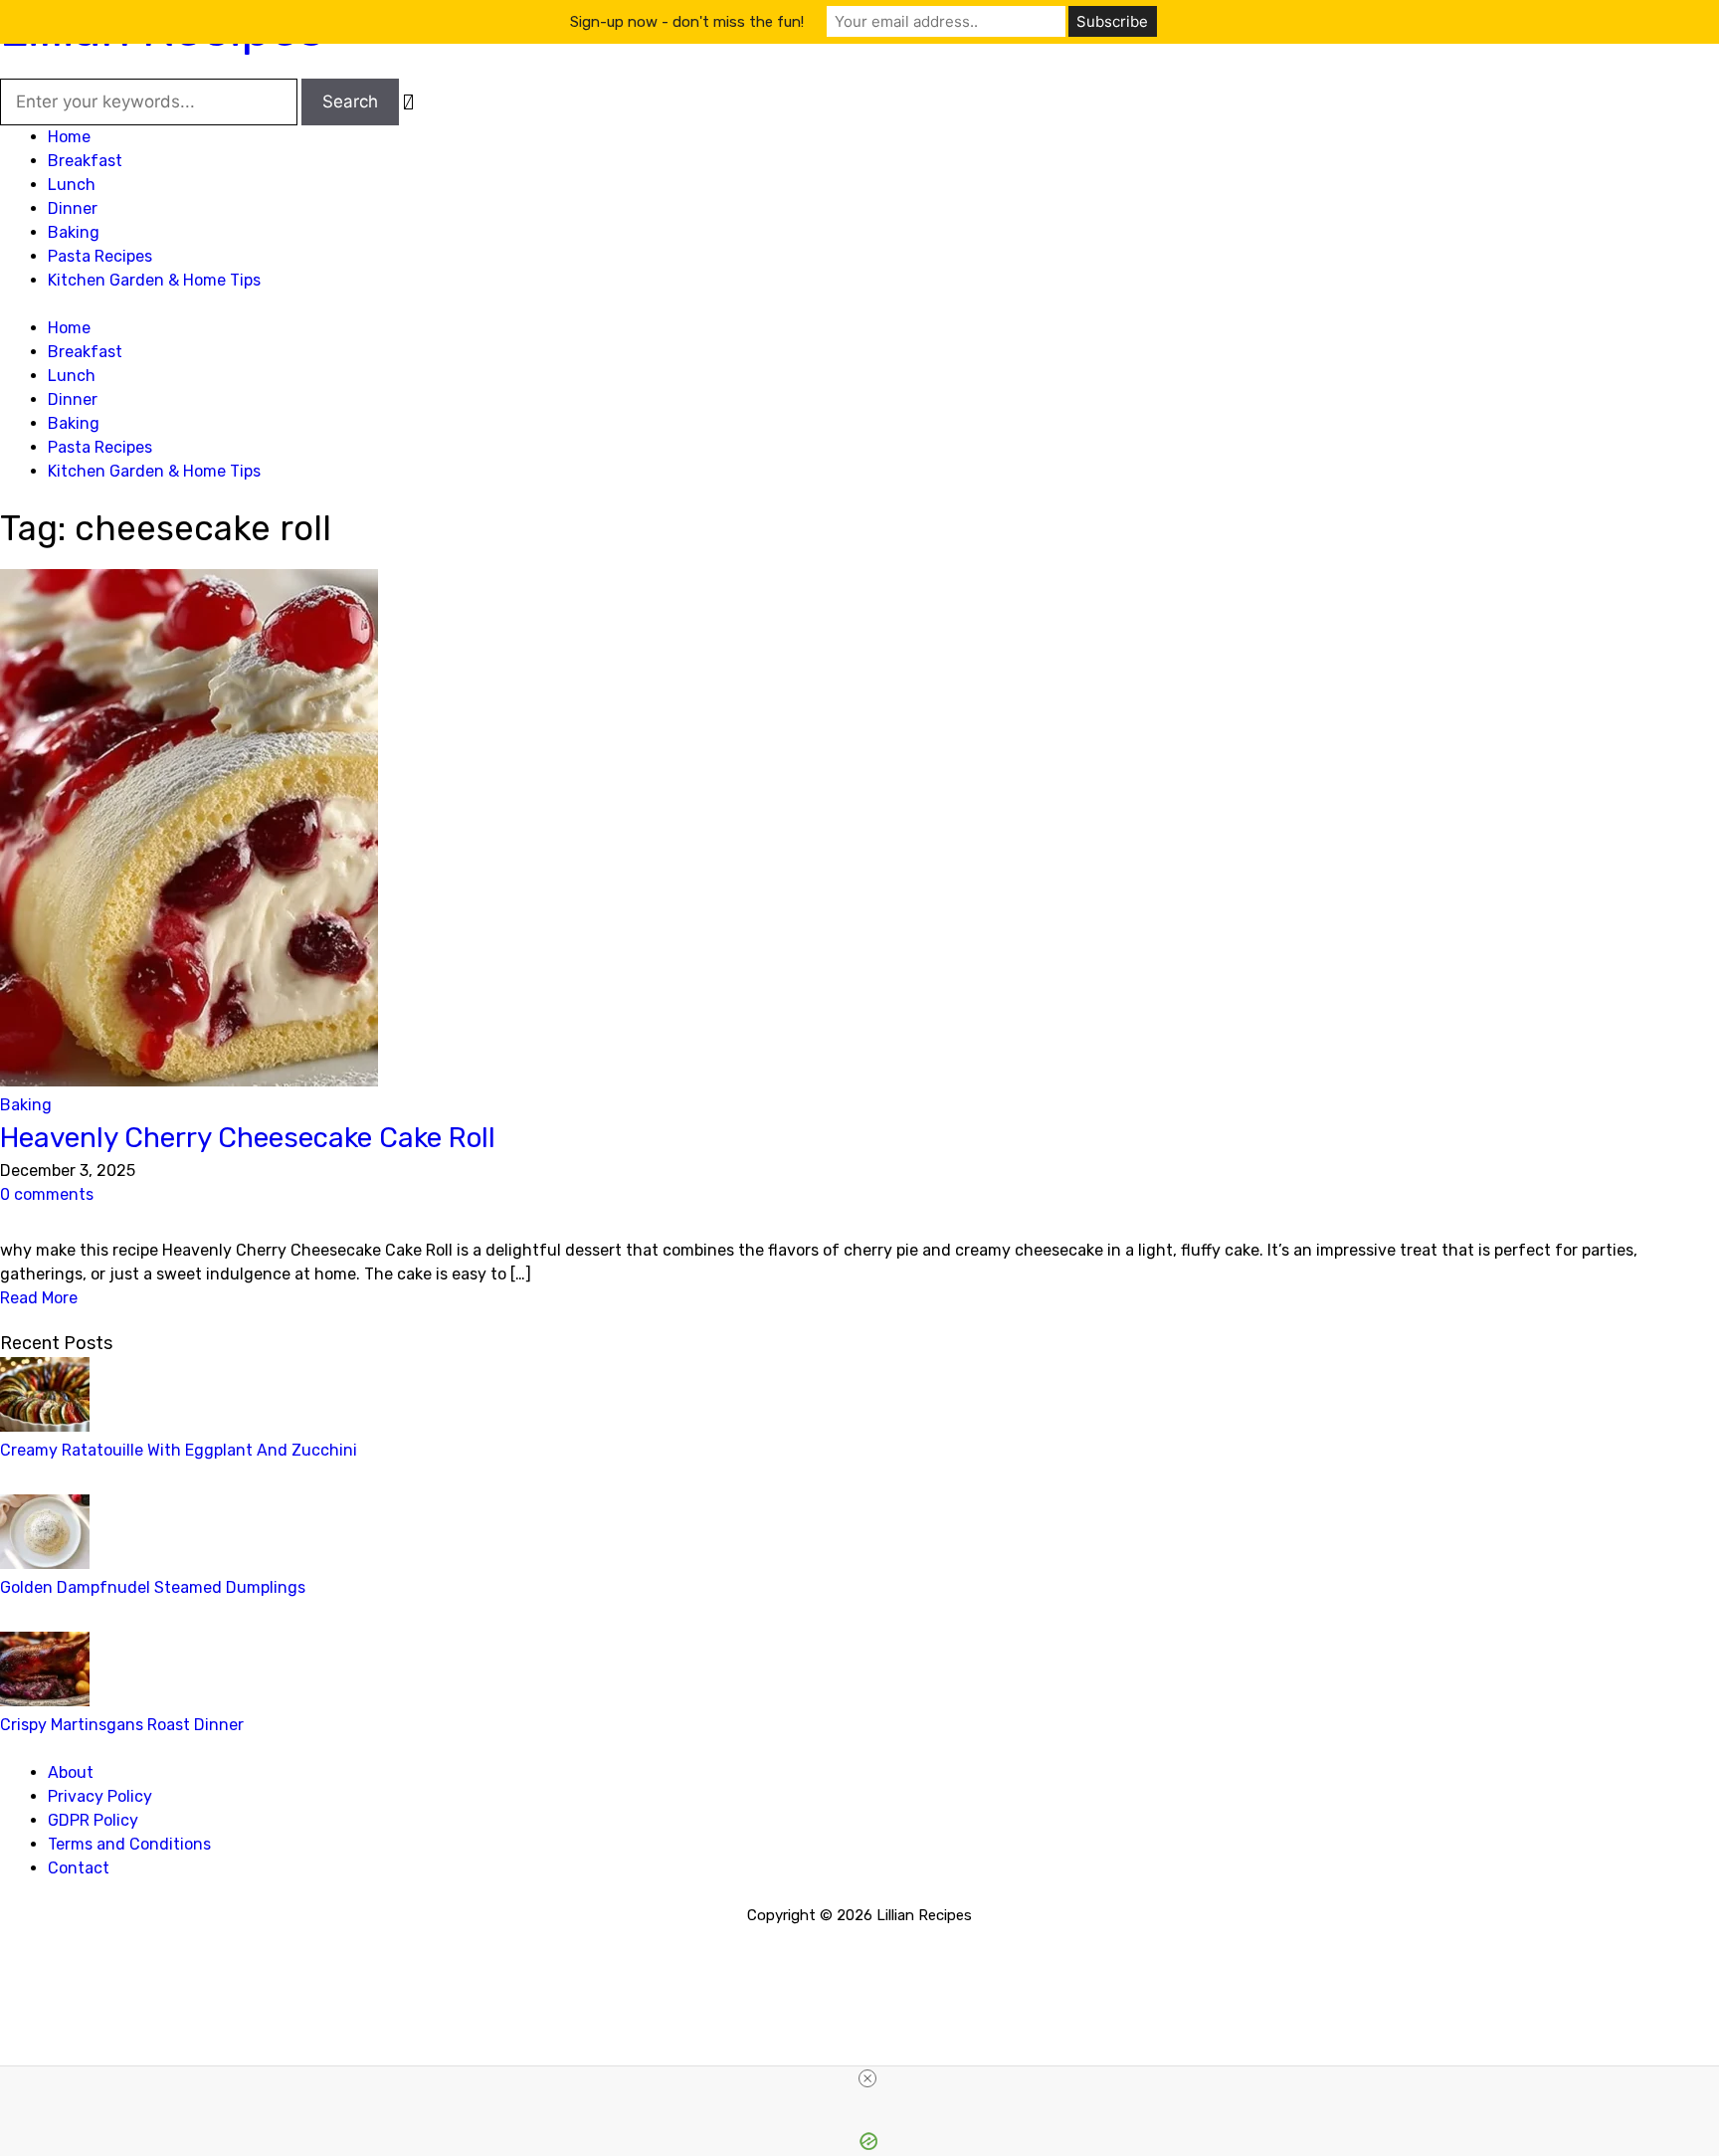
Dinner (73, 208)
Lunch (72, 185)
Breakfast (85, 161)
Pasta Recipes (100, 256)
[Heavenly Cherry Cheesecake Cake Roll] (189, 1081)
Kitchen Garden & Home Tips (154, 280)
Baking (74, 232)
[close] (867, 2078)
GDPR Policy (93, 1820)
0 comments (47, 1194)
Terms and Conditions (129, 1844)
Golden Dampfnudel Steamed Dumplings (153, 1587)
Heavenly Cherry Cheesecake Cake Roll (248, 1138)
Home (69, 137)
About (71, 1772)
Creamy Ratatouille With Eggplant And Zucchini (179, 1450)
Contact (79, 1868)
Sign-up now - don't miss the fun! (687, 22)
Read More (39, 1298)
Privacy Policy (100, 1796)
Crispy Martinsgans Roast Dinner (122, 1725)
